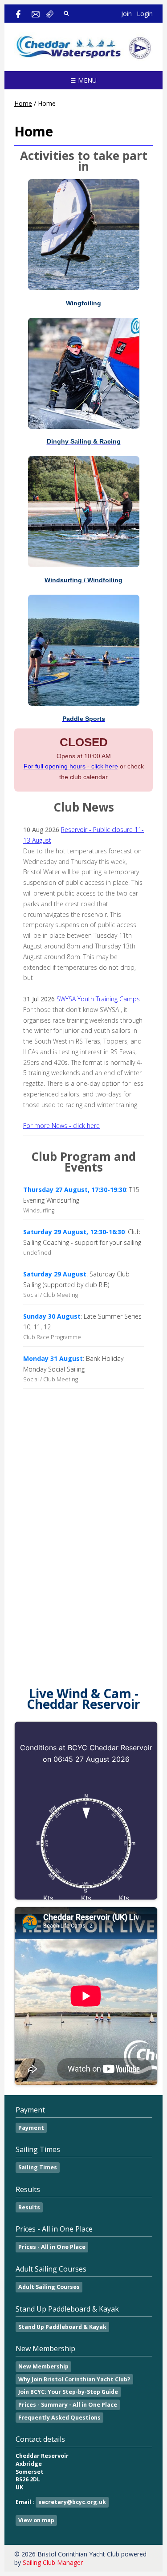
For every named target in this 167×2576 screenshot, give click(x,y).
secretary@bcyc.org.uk (72, 2502)
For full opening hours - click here (71, 766)
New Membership (43, 2366)
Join (126, 14)
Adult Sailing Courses (49, 2287)
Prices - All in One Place (52, 2247)
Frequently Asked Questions (59, 2418)
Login (145, 14)
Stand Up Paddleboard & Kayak (62, 2327)
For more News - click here (61, 1126)
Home (23, 103)
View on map (36, 2520)
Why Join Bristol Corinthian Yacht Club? (74, 2379)
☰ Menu (83, 80)
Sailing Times (38, 2167)
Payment (31, 2128)
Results (29, 2207)
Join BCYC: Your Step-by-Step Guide (68, 2392)
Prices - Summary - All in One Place (68, 2405)
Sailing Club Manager (53, 2562)
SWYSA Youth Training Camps (98, 999)
